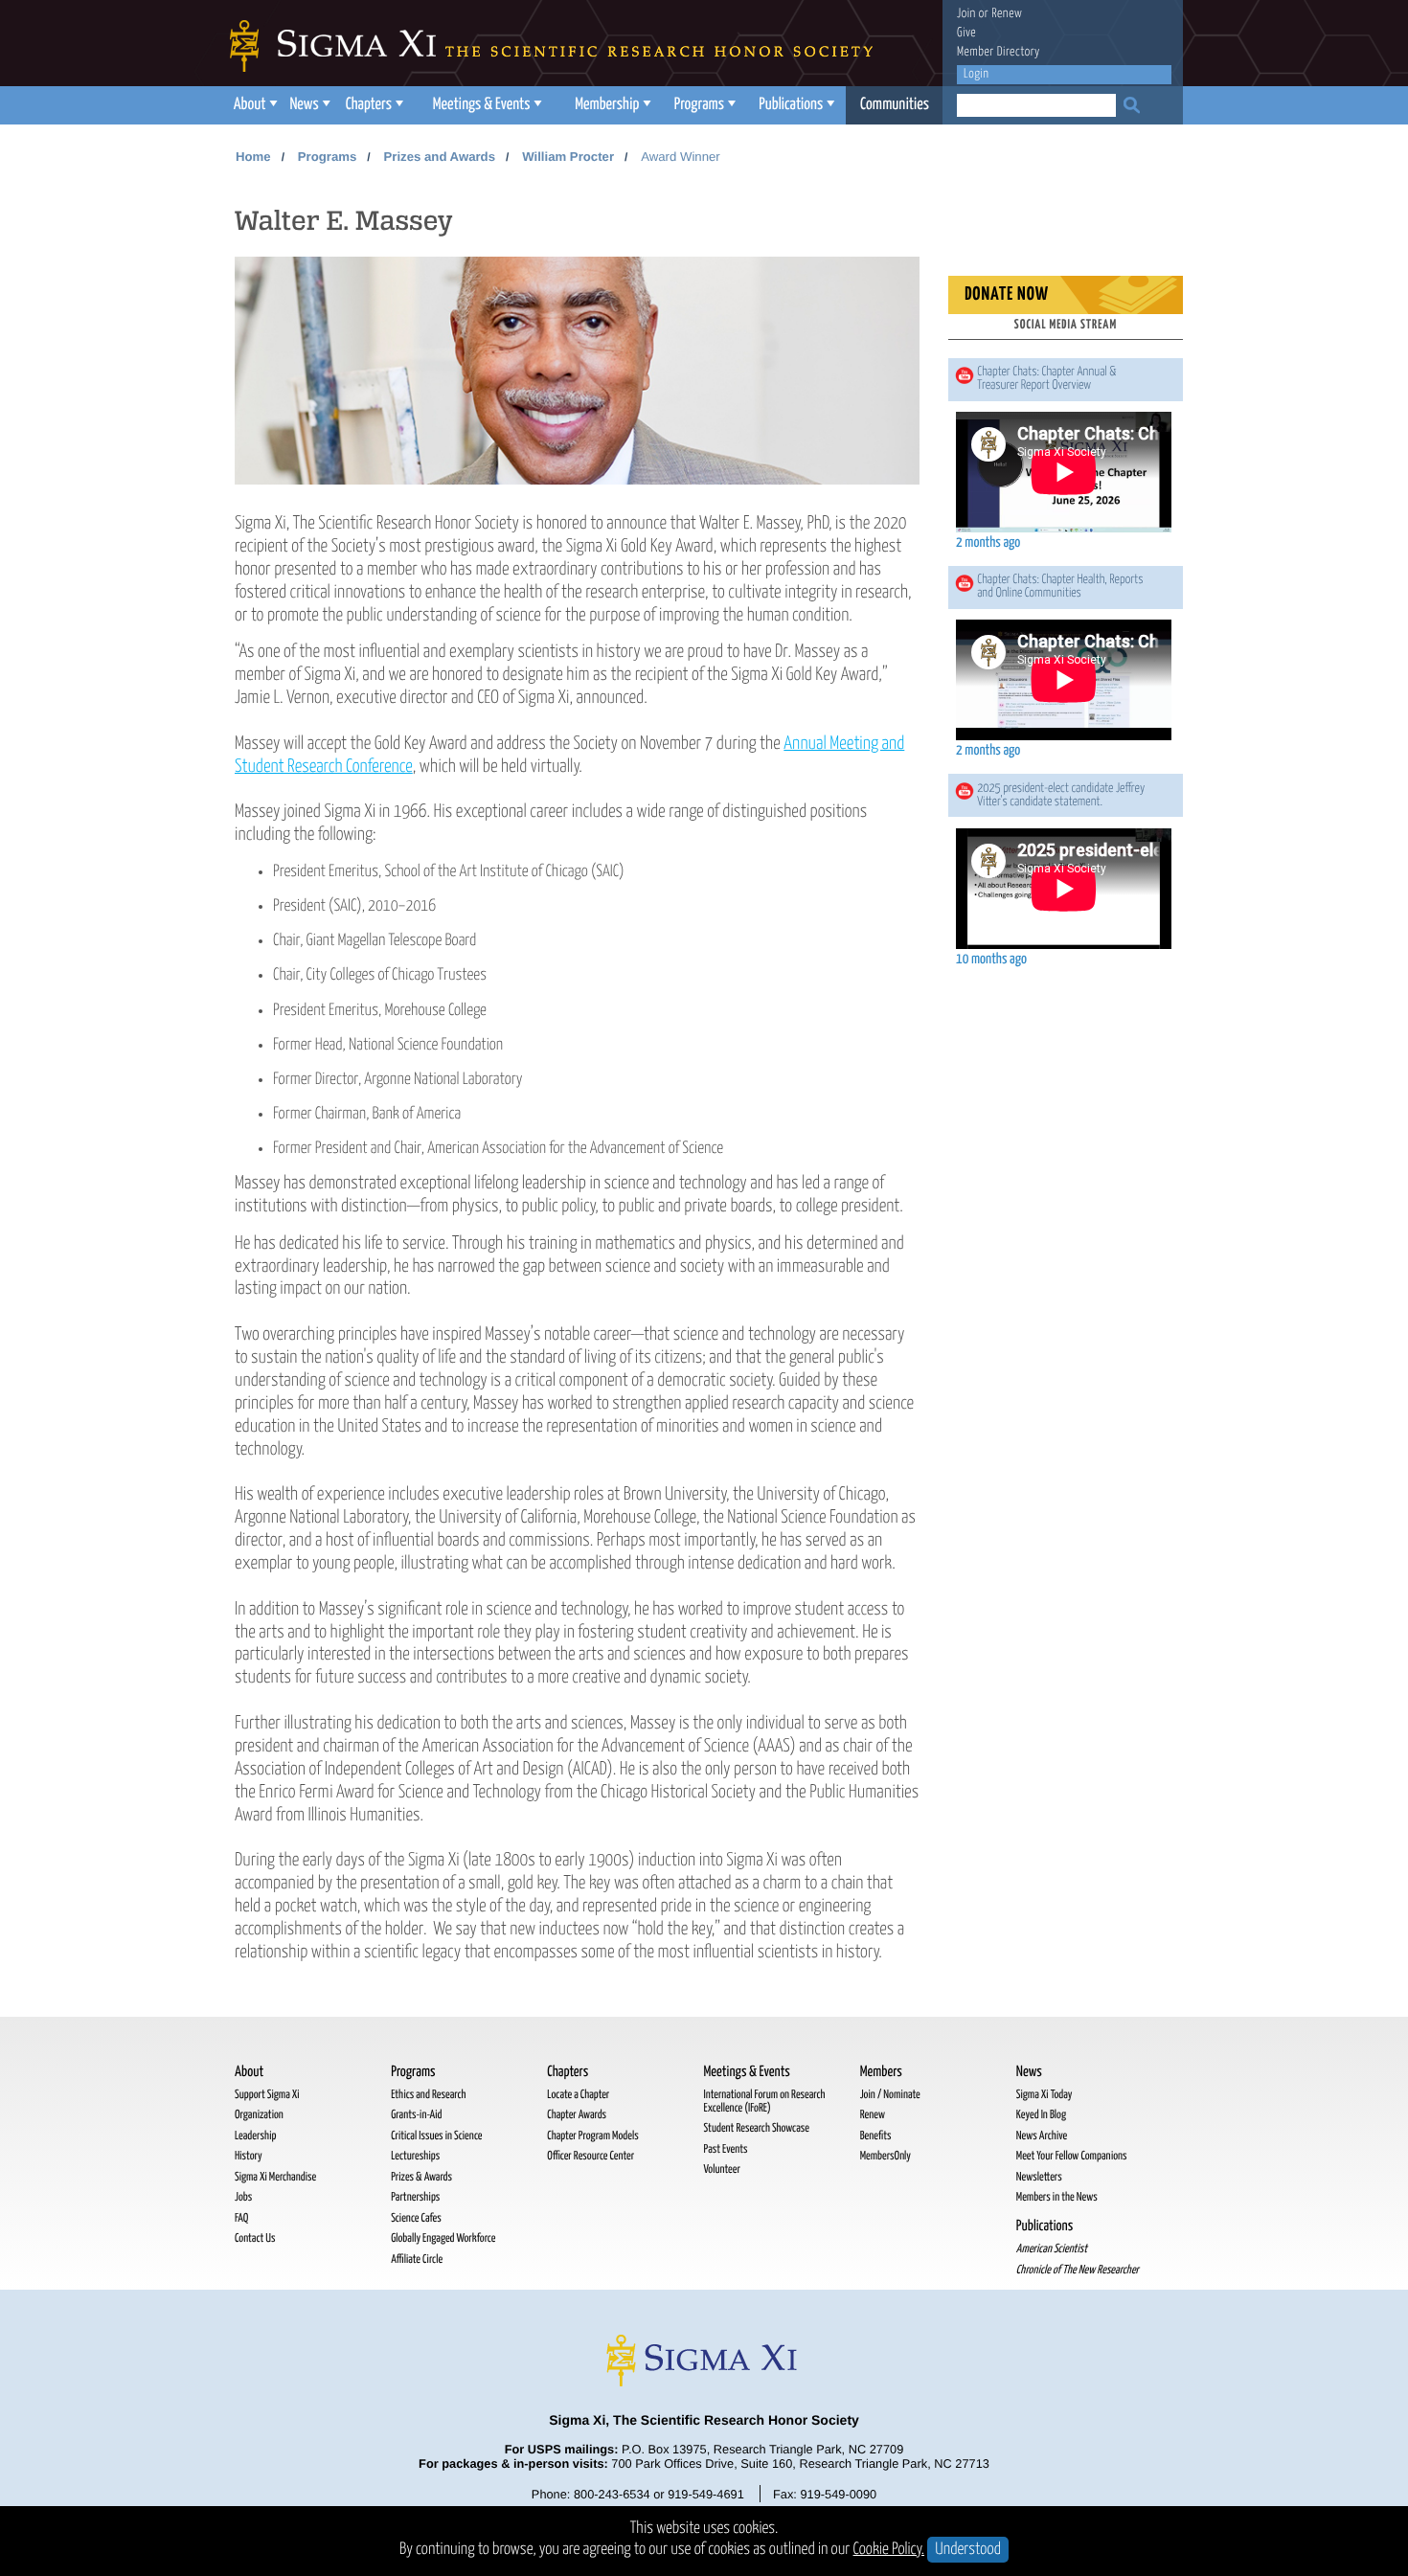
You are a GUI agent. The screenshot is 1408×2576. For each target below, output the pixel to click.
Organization (259, 2115)
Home (253, 157)
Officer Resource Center (590, 2156)
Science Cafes (416, 2218)
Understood (968, 2550)
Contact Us (255, 2238)
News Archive (1042, 2136)
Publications (791, 105)
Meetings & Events (482, 105)
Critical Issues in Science (436, 2136)
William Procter (568, 157)
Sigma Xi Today (1045, 2095)
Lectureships (415, 2156)
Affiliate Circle (417, 2260)
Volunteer (721, 2169)
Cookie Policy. (889, 2550)
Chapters (369, 105)
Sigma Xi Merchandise (275, 2177)
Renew (1007, 14)
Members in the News (1057, 2197)
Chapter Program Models (592, 2136)
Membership (607, 105)
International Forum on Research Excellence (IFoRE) (764, 2101)
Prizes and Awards (439, 157)
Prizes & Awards (421, 2177)
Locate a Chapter (578, 2095)
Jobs (243, 2197)
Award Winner (681, 157)
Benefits (876, 2136)
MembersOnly (886, 2156)
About (250, 105)
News (304, 105)
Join (966, 14)
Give (966, 33)
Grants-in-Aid (416, 2115)
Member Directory (999, 52)
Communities (895, 105)
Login (976, 74)
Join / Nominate (890, 2095)
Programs (699, 105)
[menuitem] (253, 105)
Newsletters (1039, 2177)
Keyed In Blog (1041, 2115)
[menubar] (584, 105)
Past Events (725, 2149)
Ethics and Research (428, 2095)
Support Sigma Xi (267, 2095)
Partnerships (415, 2197)
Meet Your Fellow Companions (1072, 2156)
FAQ (241, 2218)
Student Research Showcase (756, 2128)
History (249, 2156)
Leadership (255, 2136)
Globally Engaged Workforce (443, 2238)
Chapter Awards (577, 2115)
